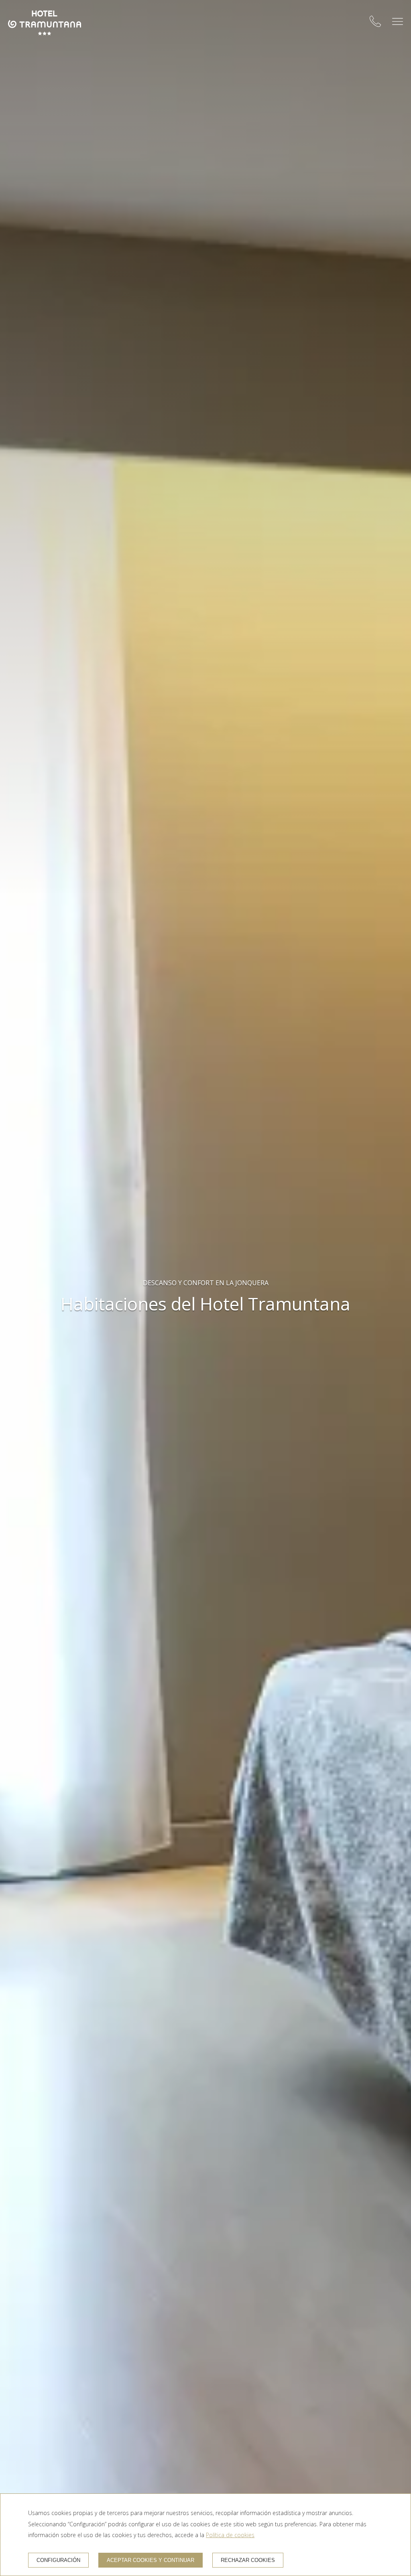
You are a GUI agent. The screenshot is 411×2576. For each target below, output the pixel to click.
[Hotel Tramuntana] (45, 23)
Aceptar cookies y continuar (151, 2560)
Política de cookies (230, 2535)
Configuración (58, 2560)
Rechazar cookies (248, 2560)
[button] (398, 21)
